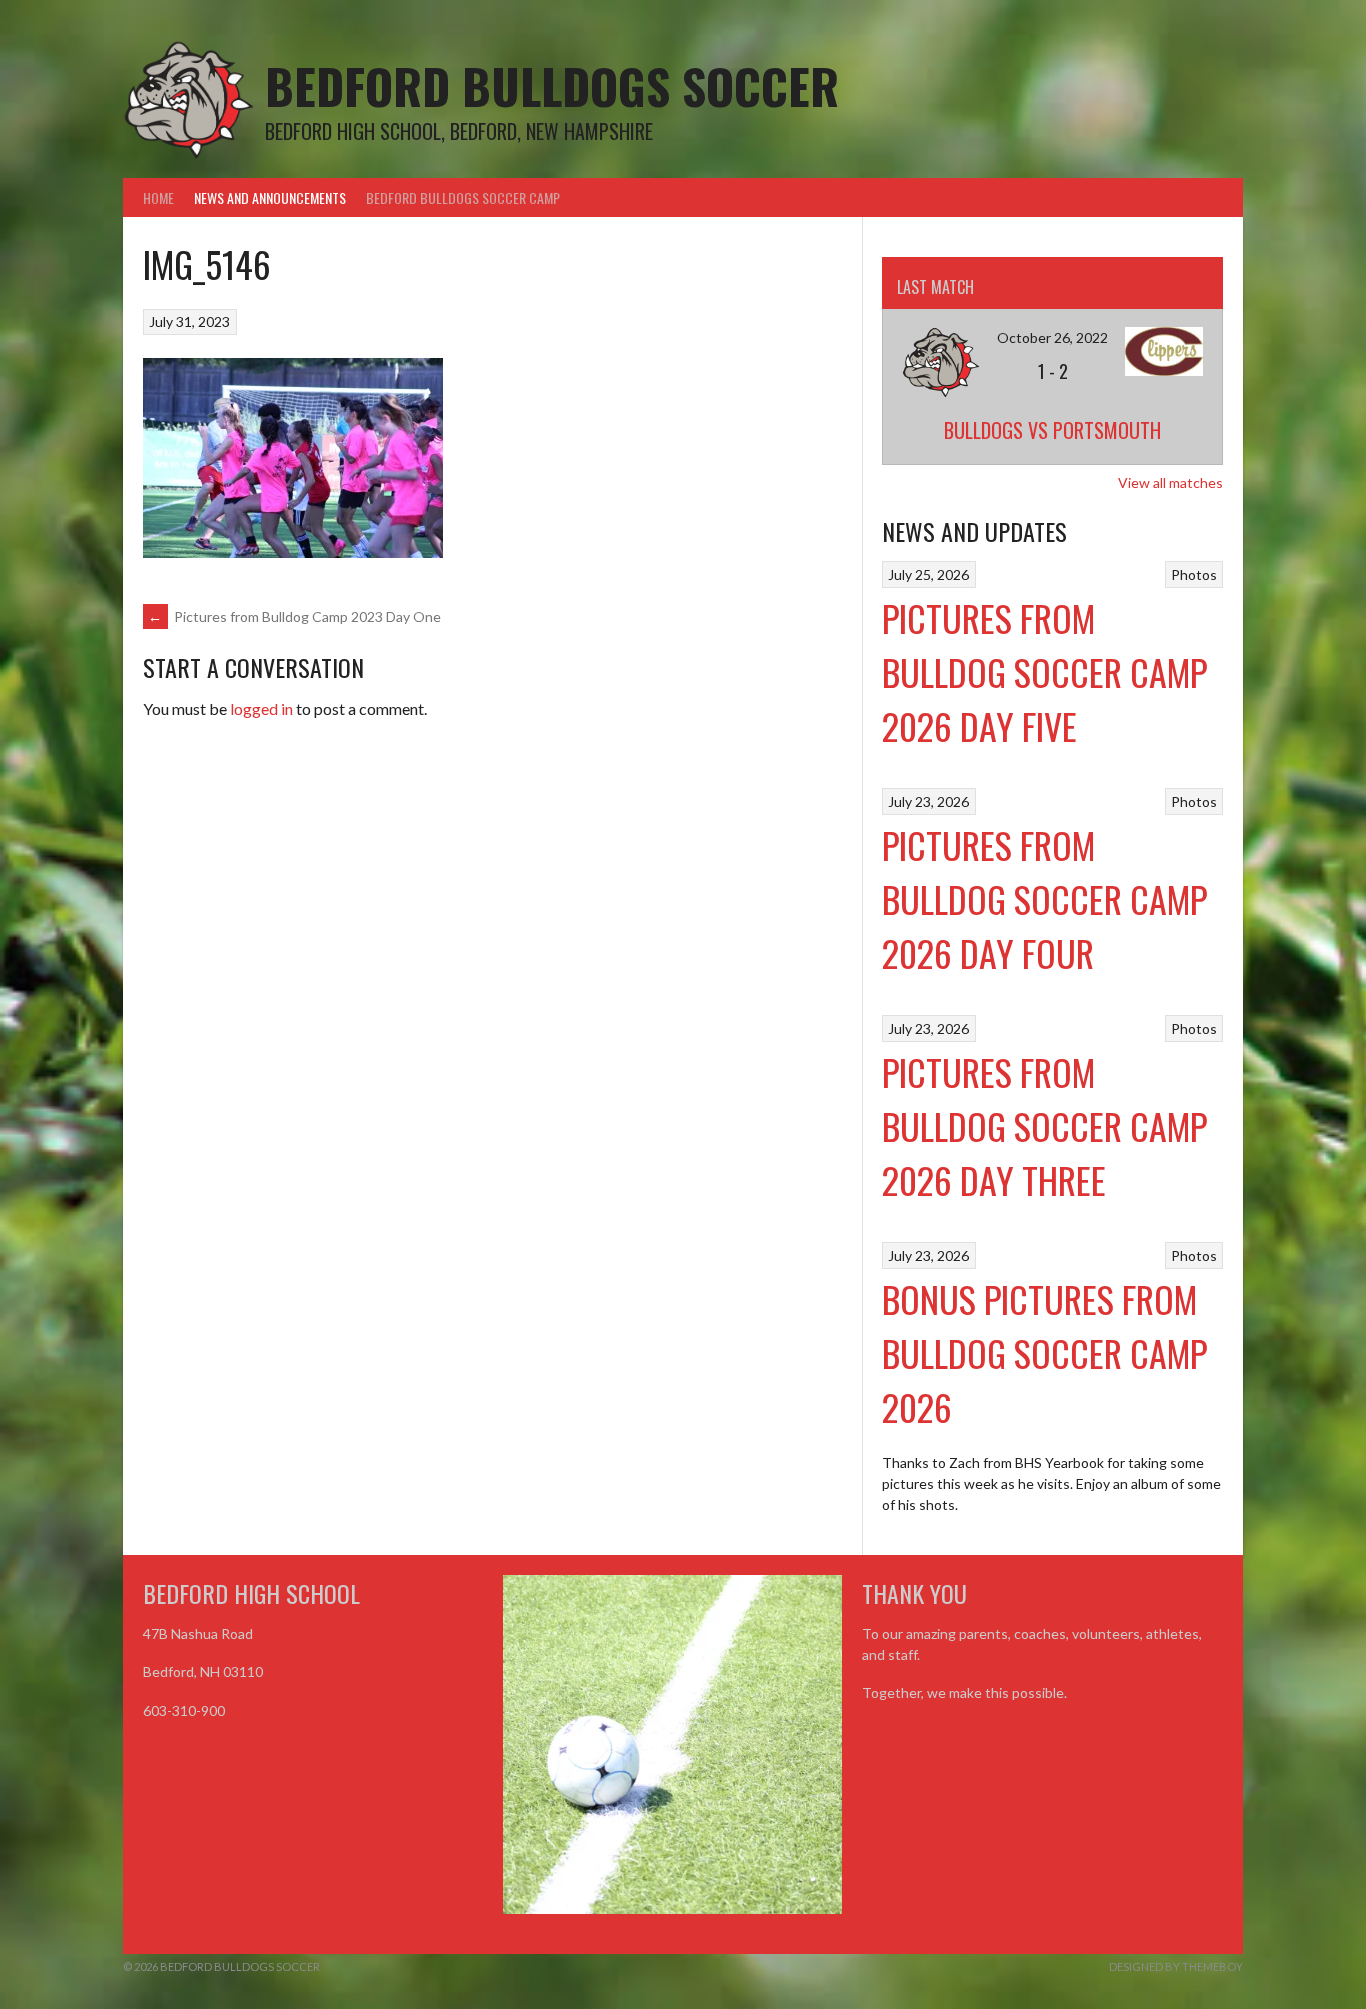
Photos (1194, 574)
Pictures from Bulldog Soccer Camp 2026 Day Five (1044, 671)
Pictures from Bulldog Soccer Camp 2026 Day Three (1044, 1125)
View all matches (1170, 482)
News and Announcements (270, 197)
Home (158, 197)
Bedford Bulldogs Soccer (552, 85)
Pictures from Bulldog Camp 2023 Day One (294, 616)
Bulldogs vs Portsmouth (1052, 430)
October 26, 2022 (1052, 337)
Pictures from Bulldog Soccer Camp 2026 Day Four (1044, 898)
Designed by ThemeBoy (1176, 1966)
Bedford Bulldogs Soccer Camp (463, 197)
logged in (261, 708)
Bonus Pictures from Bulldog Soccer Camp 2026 (1044, 1352)
